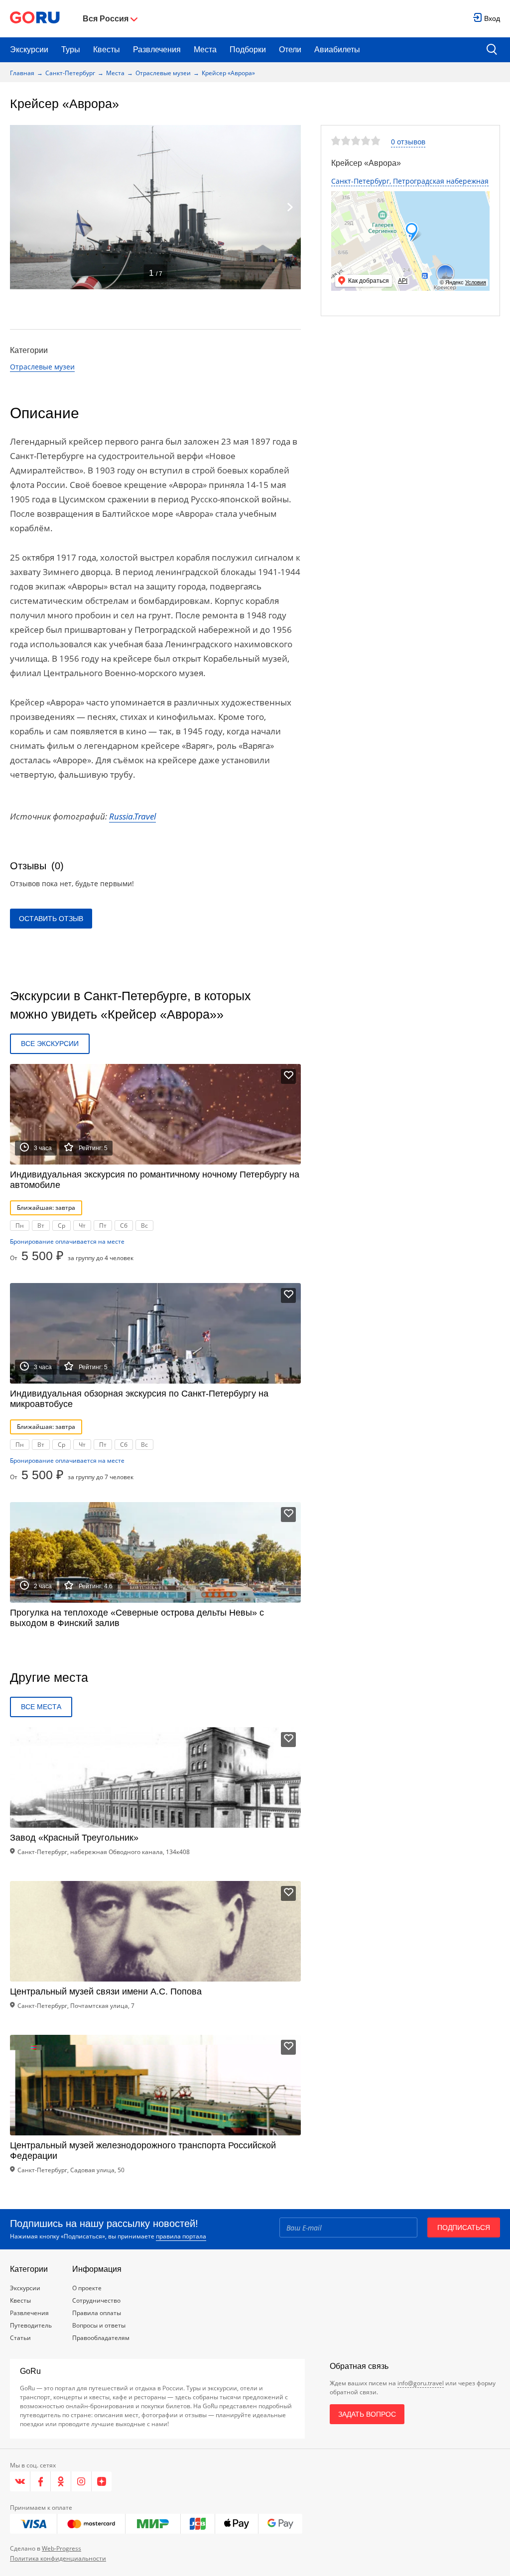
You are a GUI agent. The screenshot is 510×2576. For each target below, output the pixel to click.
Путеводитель (31, 2325)
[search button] (492, 50)
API (403, 281)
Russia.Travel (132, 816)
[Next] (290, 207)
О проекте (87, 2288)
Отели (290, 50)
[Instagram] (81, 2481)
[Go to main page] (35, 19)
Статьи (20, 2338)
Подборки (248, 50)
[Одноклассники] (61, 2481)
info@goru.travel (421, 2383)
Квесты (107, 50)
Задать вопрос (367, 2414)
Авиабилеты (337, 50)
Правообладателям (101, 2338)
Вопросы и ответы (99, 2325)
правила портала (181, 2236)
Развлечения (157, 50)
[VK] (20, 2481)
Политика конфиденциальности (58, 2558)
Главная (22, 73)
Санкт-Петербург (70, 73)
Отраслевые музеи (163, 73)
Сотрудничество (96, 2300)
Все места (41, 1707)
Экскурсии (29, 50)
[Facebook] (41, 2481)
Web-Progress (62, 2548)
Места (205, 50)
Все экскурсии (50, 1044)
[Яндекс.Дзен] (102, 2481)
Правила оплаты (97, 2313)
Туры (71, 50)
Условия (476, 282)
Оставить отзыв (51, 919)
